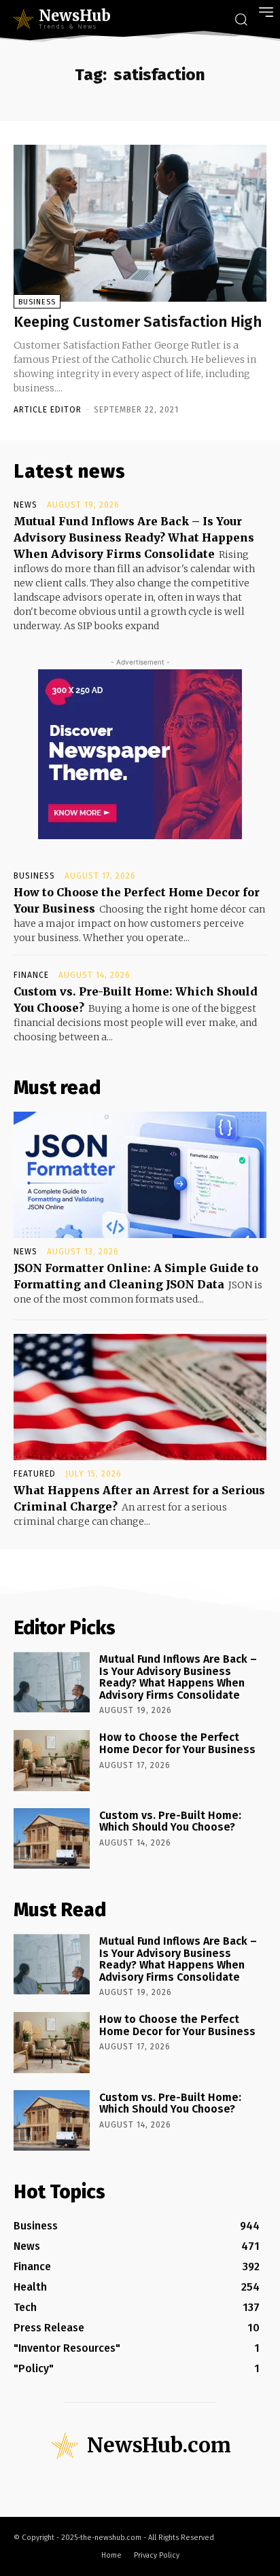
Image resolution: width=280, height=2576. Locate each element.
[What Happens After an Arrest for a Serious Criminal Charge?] (140, 1397)
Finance (31, 975)
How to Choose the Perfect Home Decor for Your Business (177, 1743)
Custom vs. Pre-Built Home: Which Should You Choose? (170, 1821)
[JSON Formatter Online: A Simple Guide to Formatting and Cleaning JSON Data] (140, 1175)
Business (37, 302)
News (25, 505)
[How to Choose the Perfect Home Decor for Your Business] (52, 1760)
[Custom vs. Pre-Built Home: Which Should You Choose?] (52, 1838)
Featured (35, 1474)
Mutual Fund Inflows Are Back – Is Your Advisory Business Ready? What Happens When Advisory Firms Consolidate (134, 537)
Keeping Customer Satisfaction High (138, 322)
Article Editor (48, 410)
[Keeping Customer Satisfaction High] (140, 223)
